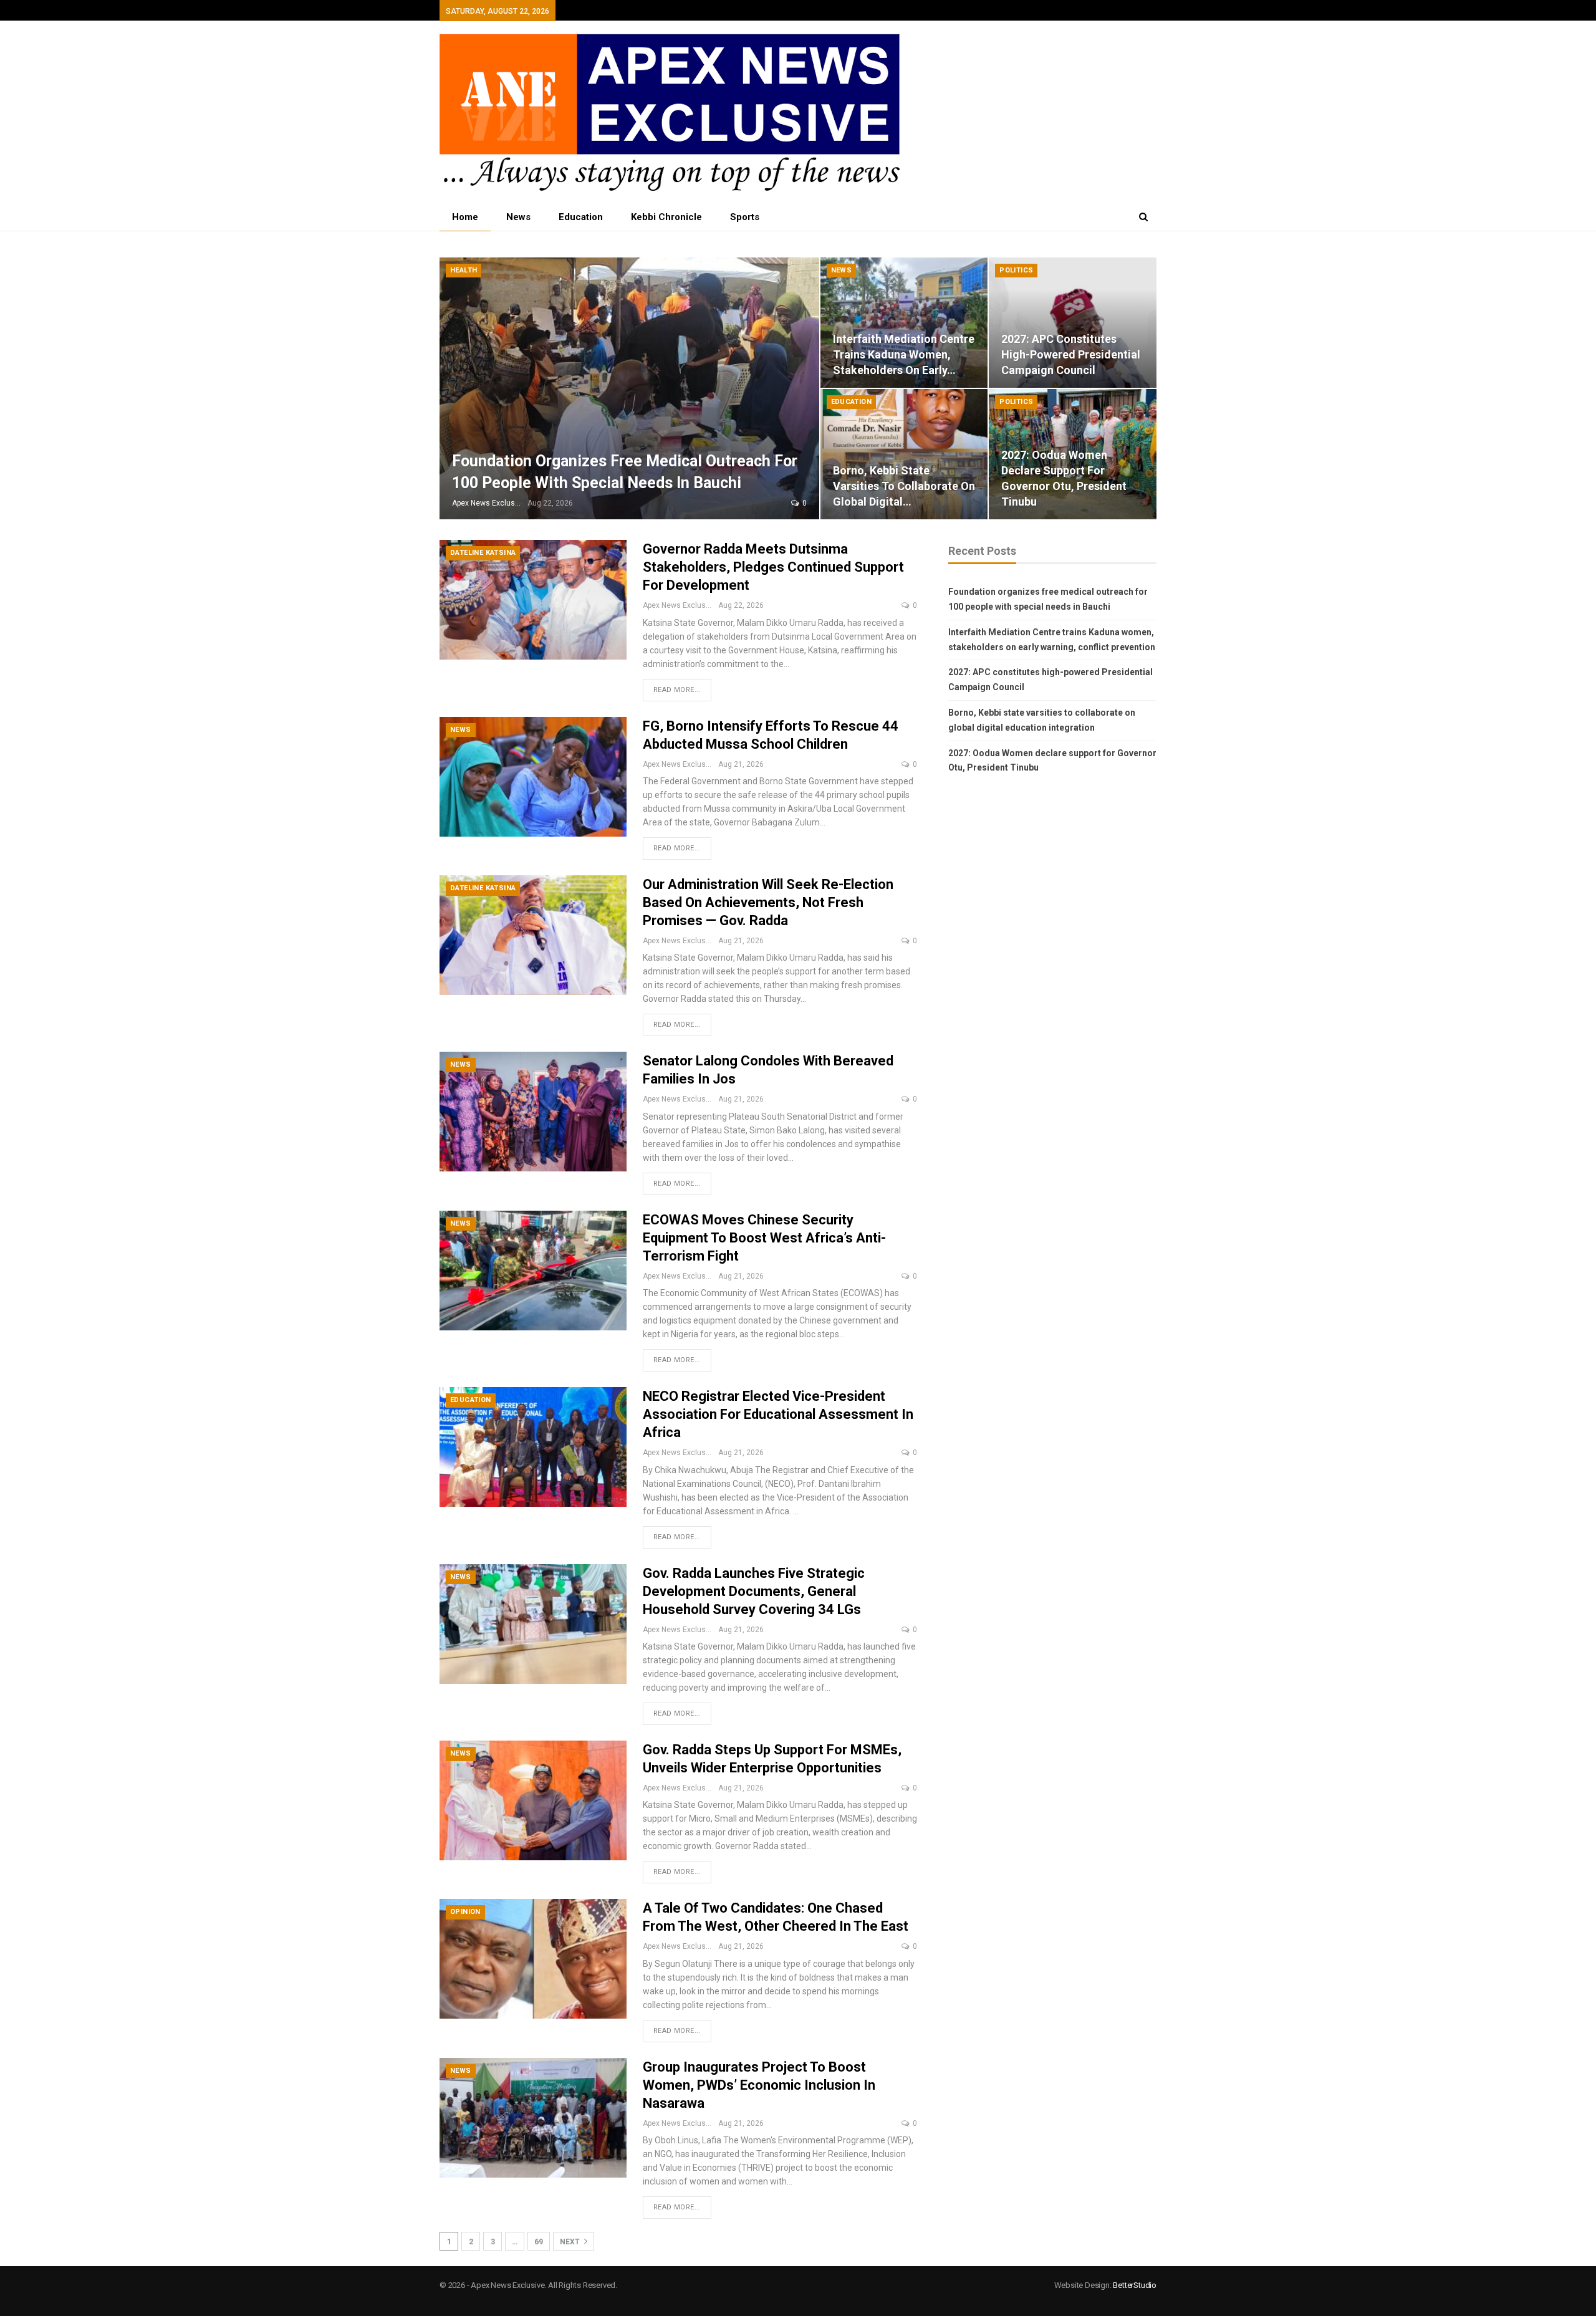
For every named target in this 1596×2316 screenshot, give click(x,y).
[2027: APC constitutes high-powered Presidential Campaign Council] (1073, 323)
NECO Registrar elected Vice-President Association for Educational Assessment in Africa (778, 1414)
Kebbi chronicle (666, 217)
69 (539, 2242)
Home (465, 217)
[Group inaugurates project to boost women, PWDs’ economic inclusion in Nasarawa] (533, 2118)
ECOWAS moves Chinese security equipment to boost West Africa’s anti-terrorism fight (764, 1238)
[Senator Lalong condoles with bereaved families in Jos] (533, 1112)
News (518, 217)
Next (571, 2242)
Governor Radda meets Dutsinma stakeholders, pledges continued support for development (773, 567)
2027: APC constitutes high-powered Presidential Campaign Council (1071, 354)
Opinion (465, 1912)
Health (464, 270)
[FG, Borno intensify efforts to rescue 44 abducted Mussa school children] (533, 777)
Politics (1016, 270)
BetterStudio (1135, 2285)
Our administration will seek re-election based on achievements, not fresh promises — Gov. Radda (768, 902)
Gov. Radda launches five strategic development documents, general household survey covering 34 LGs (754, 1591)
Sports (745, 217)
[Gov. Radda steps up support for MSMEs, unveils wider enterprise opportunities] (533, 1800)
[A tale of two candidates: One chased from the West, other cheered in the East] (533, 1959)
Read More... (677, 690)
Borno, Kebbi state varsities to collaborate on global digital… (904, 486)
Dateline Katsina (483, 553)
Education (581, 217)
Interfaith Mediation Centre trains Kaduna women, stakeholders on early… (904, 354)
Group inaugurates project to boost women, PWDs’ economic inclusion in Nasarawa (759, 2085)
